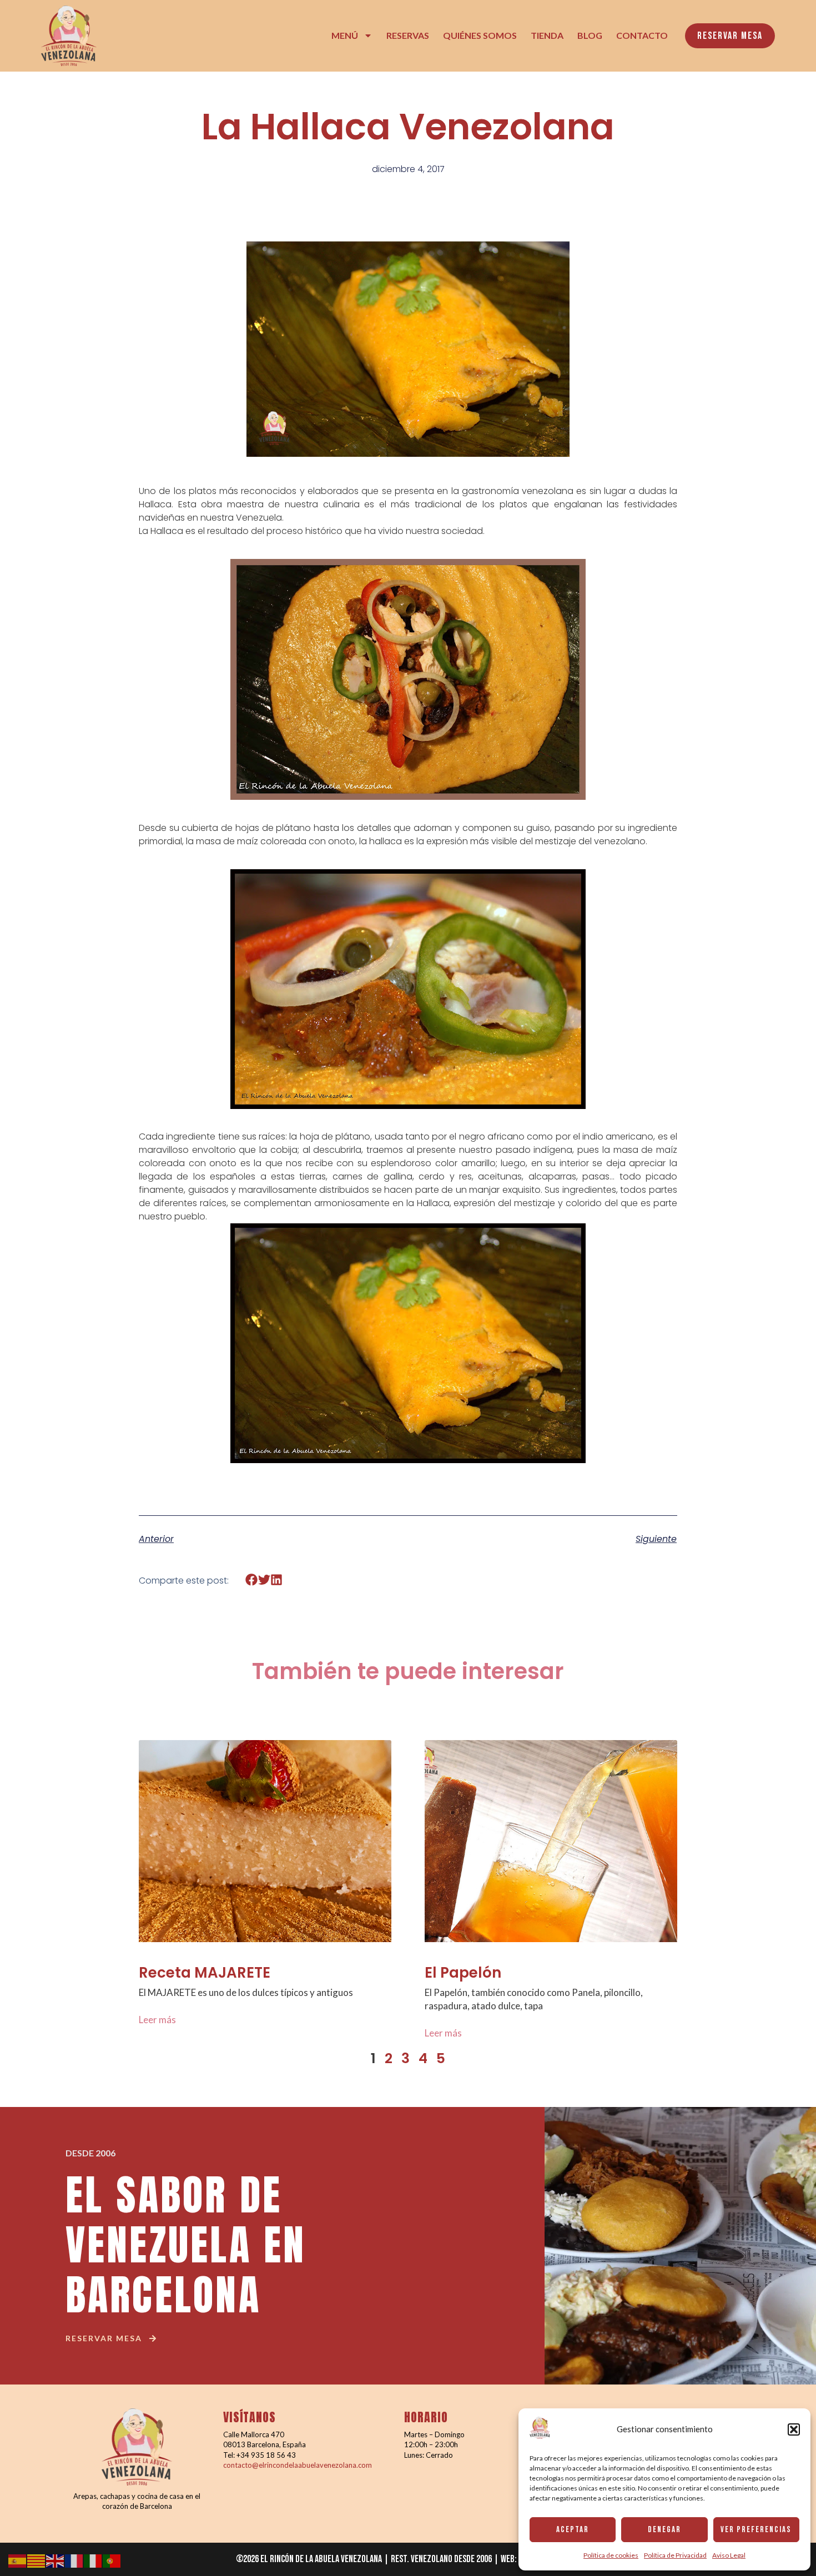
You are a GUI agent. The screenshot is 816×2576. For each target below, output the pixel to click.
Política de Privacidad (675, 2555)
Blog (590, 35)
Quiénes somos (480, 35)
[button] (794, 2429)
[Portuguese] (112, 2560)
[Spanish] (18, 2560)
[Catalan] (37, 2560)
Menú (345, 35)
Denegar (664, 2530)
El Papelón (463, 1973)
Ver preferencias (756, 2530)
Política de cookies (611, 2555)
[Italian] (93, 2560)
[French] (74, 2560)
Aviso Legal (729, 2555)
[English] (56, 2560)
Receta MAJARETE (205, 1973)
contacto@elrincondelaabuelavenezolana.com (298, 2465)
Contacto (642, 35)
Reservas (408, 35)
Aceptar (573, 2530)
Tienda (547, 35)
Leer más (157, 2020)
